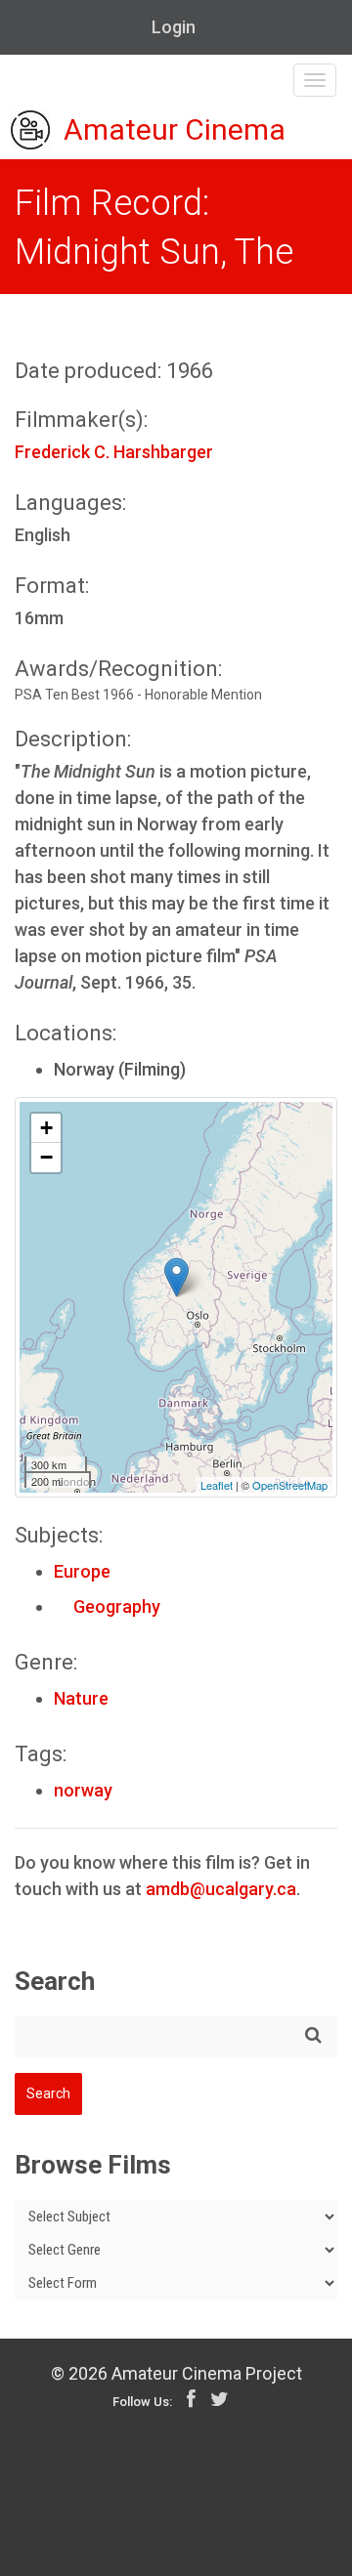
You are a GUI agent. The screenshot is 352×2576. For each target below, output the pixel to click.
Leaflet (217, 1485)
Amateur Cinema (175, 130)
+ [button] (46, 1128)
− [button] (46, 1157)
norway (83, 1790)
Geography (107, 1606)
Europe (82, 1571)
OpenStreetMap (290, 1485)
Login (174, 27)
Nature (81, 1698)
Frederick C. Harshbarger (114, 452)
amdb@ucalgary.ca (221, 1889)
